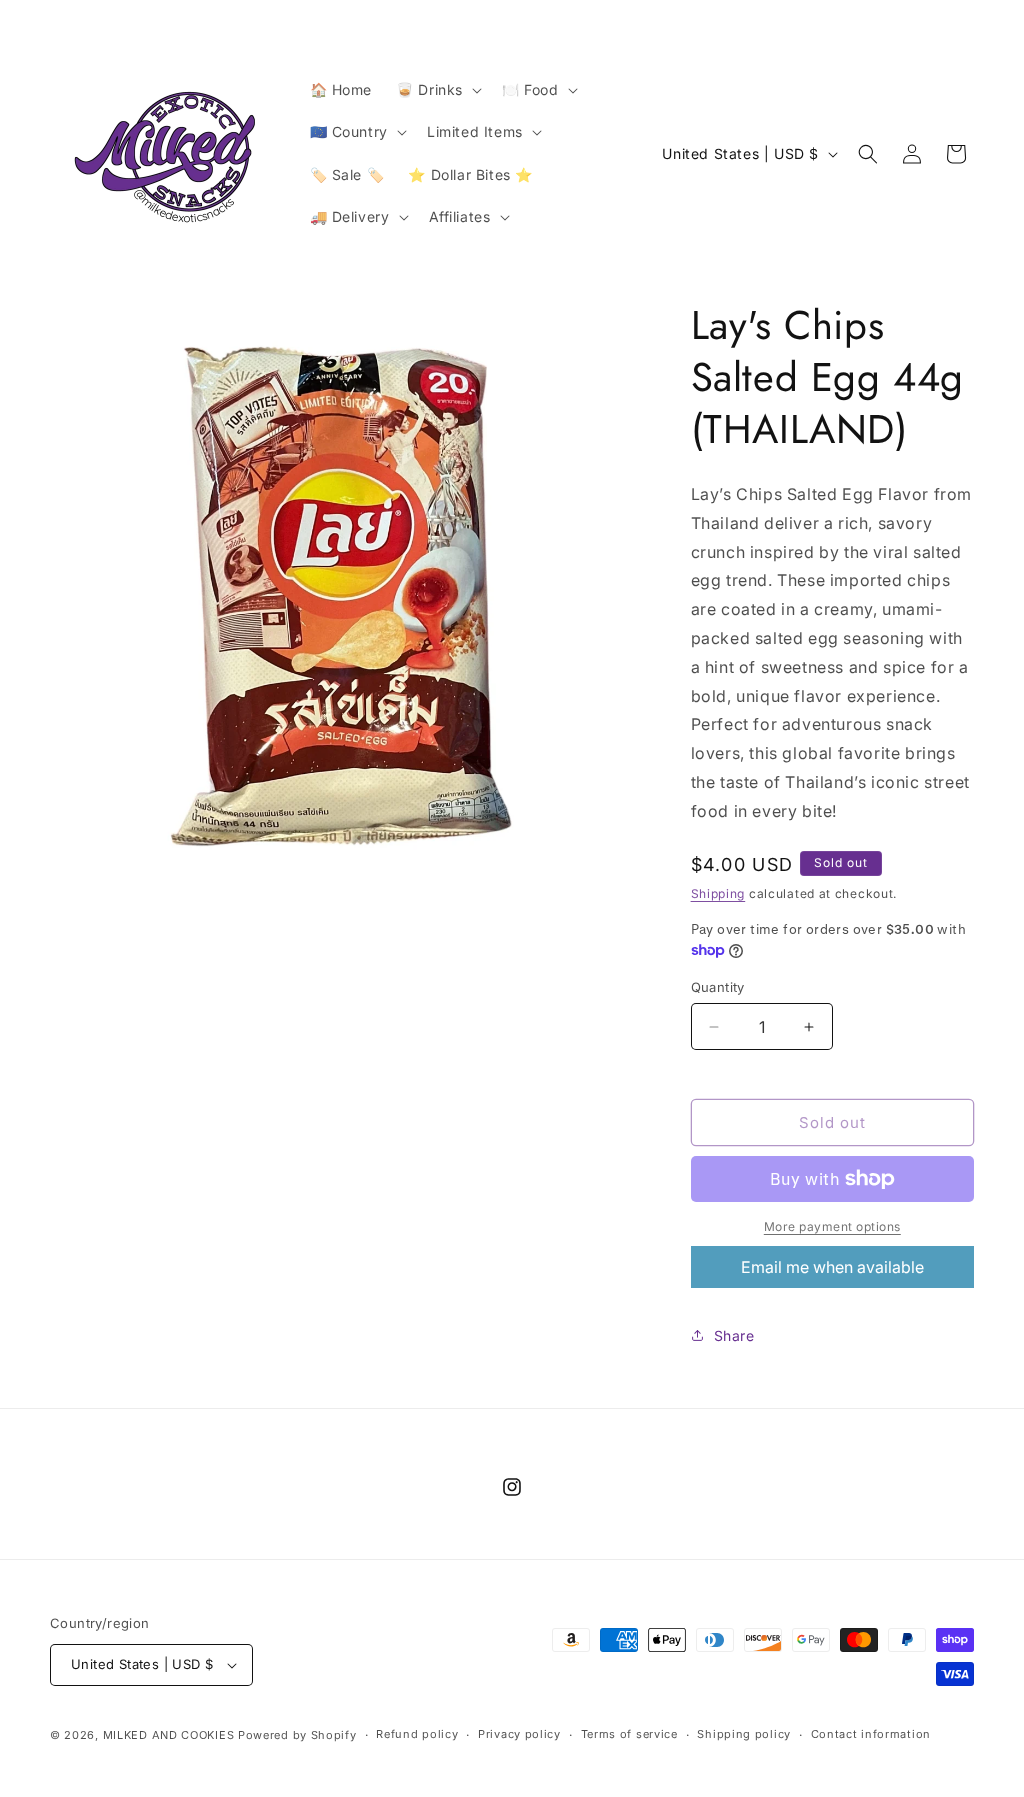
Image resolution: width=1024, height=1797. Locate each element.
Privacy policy (519, 1734)
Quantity (718, 987)
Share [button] (734, 1335)
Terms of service (629, 1734)
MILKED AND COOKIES (169, 1735)
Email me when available (832, 1267)
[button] (437, 90)
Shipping (718, 893)
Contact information (871, 1734)
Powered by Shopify (297, 1735)
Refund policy (417, 1734)
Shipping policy (744, 1734)
